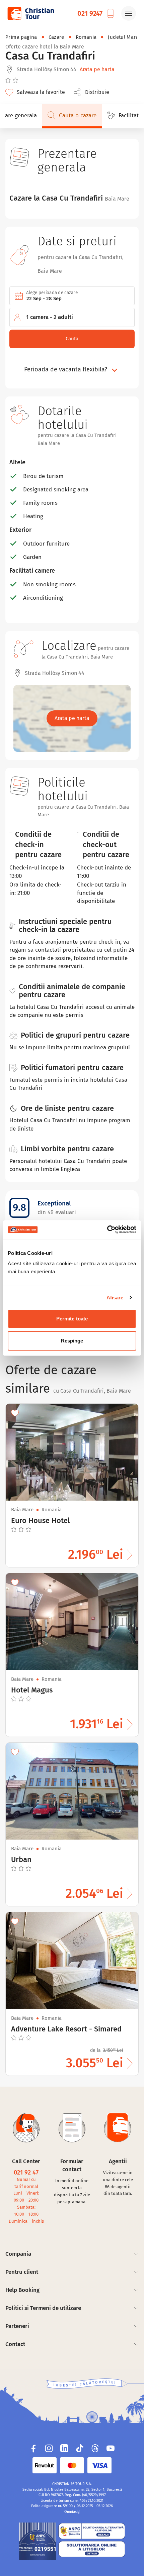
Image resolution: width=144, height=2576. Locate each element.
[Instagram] (49, 2448)
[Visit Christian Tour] (30, 13)
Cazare (56, 37)
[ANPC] (38, 2541)
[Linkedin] (64, 2448)
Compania (18, 2254)
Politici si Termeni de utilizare (43, 2308)
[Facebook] (33, 2448)
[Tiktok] (80, 2448)
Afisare (115, 1298)
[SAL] (92, 2531)
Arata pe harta (97, 69)
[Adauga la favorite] (15, 1413)
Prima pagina (21, 37)
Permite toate (72, 1319)
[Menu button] (129, 13)
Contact (15, 2344)
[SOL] (92, 2549)
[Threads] (95, 2448)
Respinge (72, 1341)
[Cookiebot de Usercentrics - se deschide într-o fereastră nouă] (107, 1230)
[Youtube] (111, 2448)
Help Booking (22, 2290)
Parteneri (17, 2326)
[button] (93, 92)
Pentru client (22, 2272)
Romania (86, 37)
